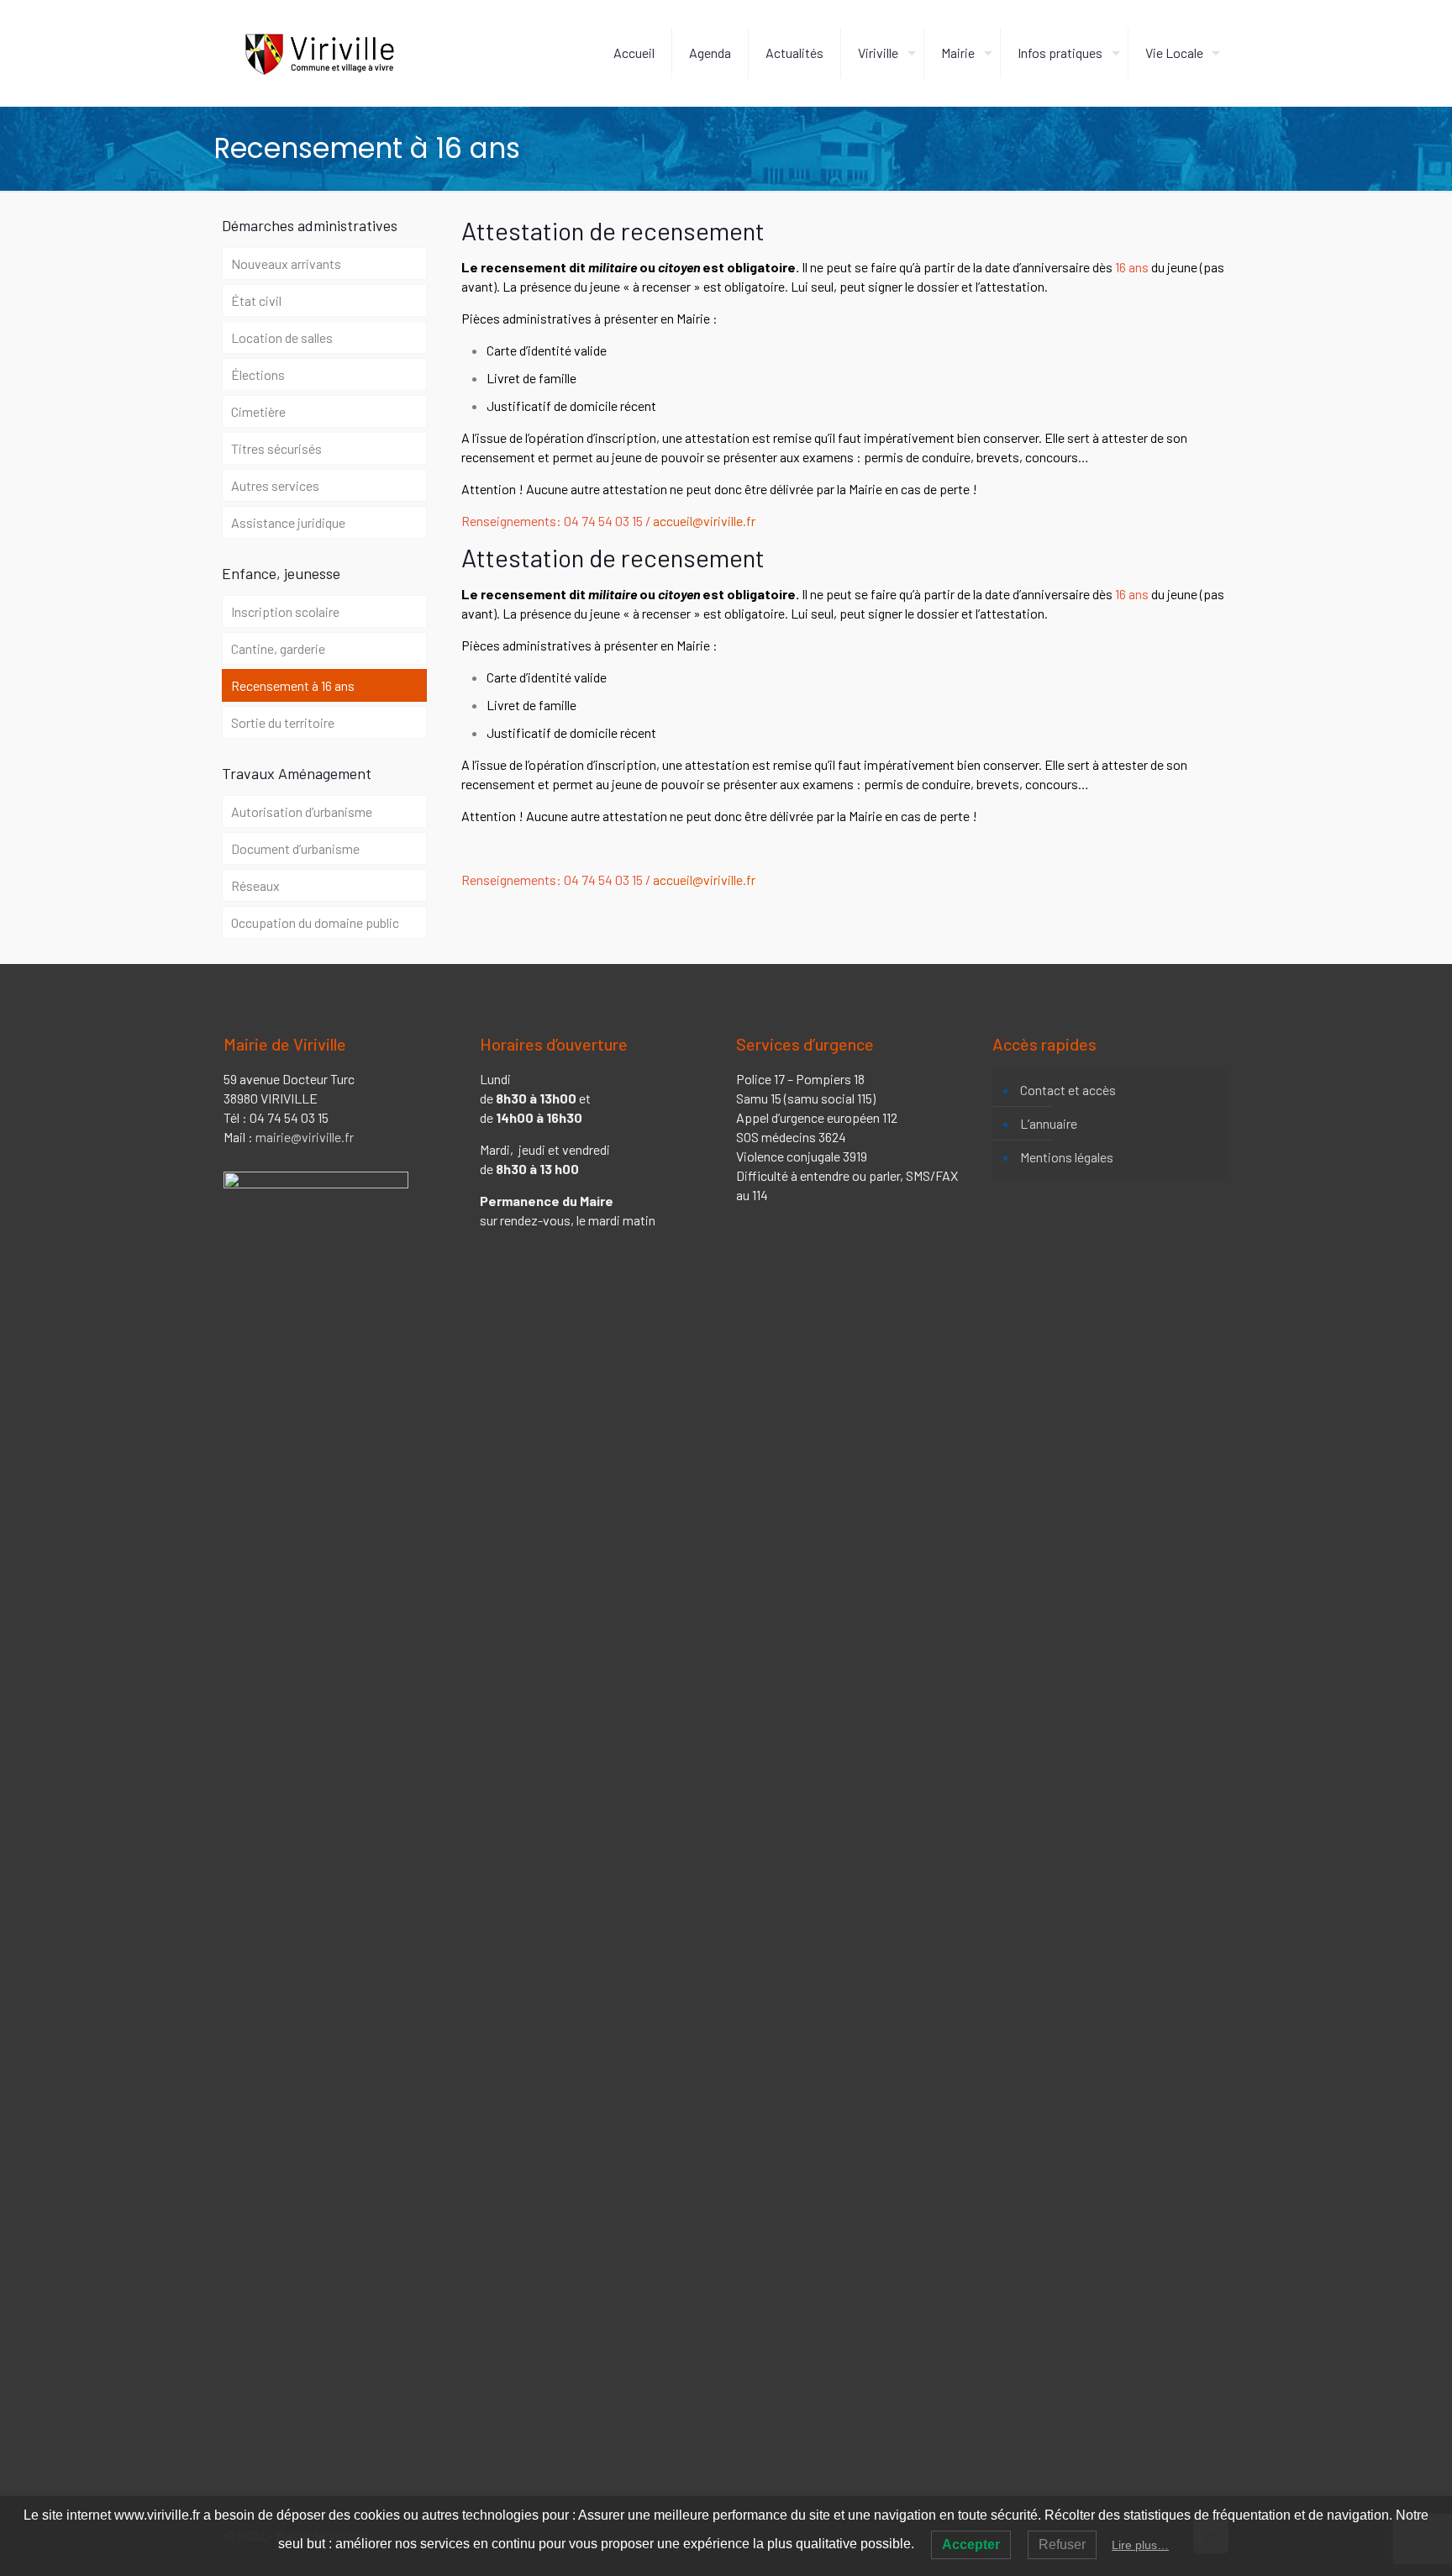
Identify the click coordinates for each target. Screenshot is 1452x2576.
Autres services (275, 485)
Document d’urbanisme (295, 848)
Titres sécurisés (276, 448)
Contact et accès (1068, 1090)
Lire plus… (1140, 2545)
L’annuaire (1049, 1123)
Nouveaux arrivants (286, 263)
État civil (256, 300)
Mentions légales (1067, 1157)
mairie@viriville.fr (305, 1137)
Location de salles (282, 337)
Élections (258, 374)
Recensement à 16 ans (293, 685)
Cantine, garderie (278, 648)
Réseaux (255, 885)
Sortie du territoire (283, 722)
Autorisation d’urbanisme (302, 811)
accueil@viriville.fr (704, 521)
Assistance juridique (288, 522)
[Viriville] (319, 53)
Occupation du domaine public (315, 922)
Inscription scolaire (285, 611)
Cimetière (258, 411)
